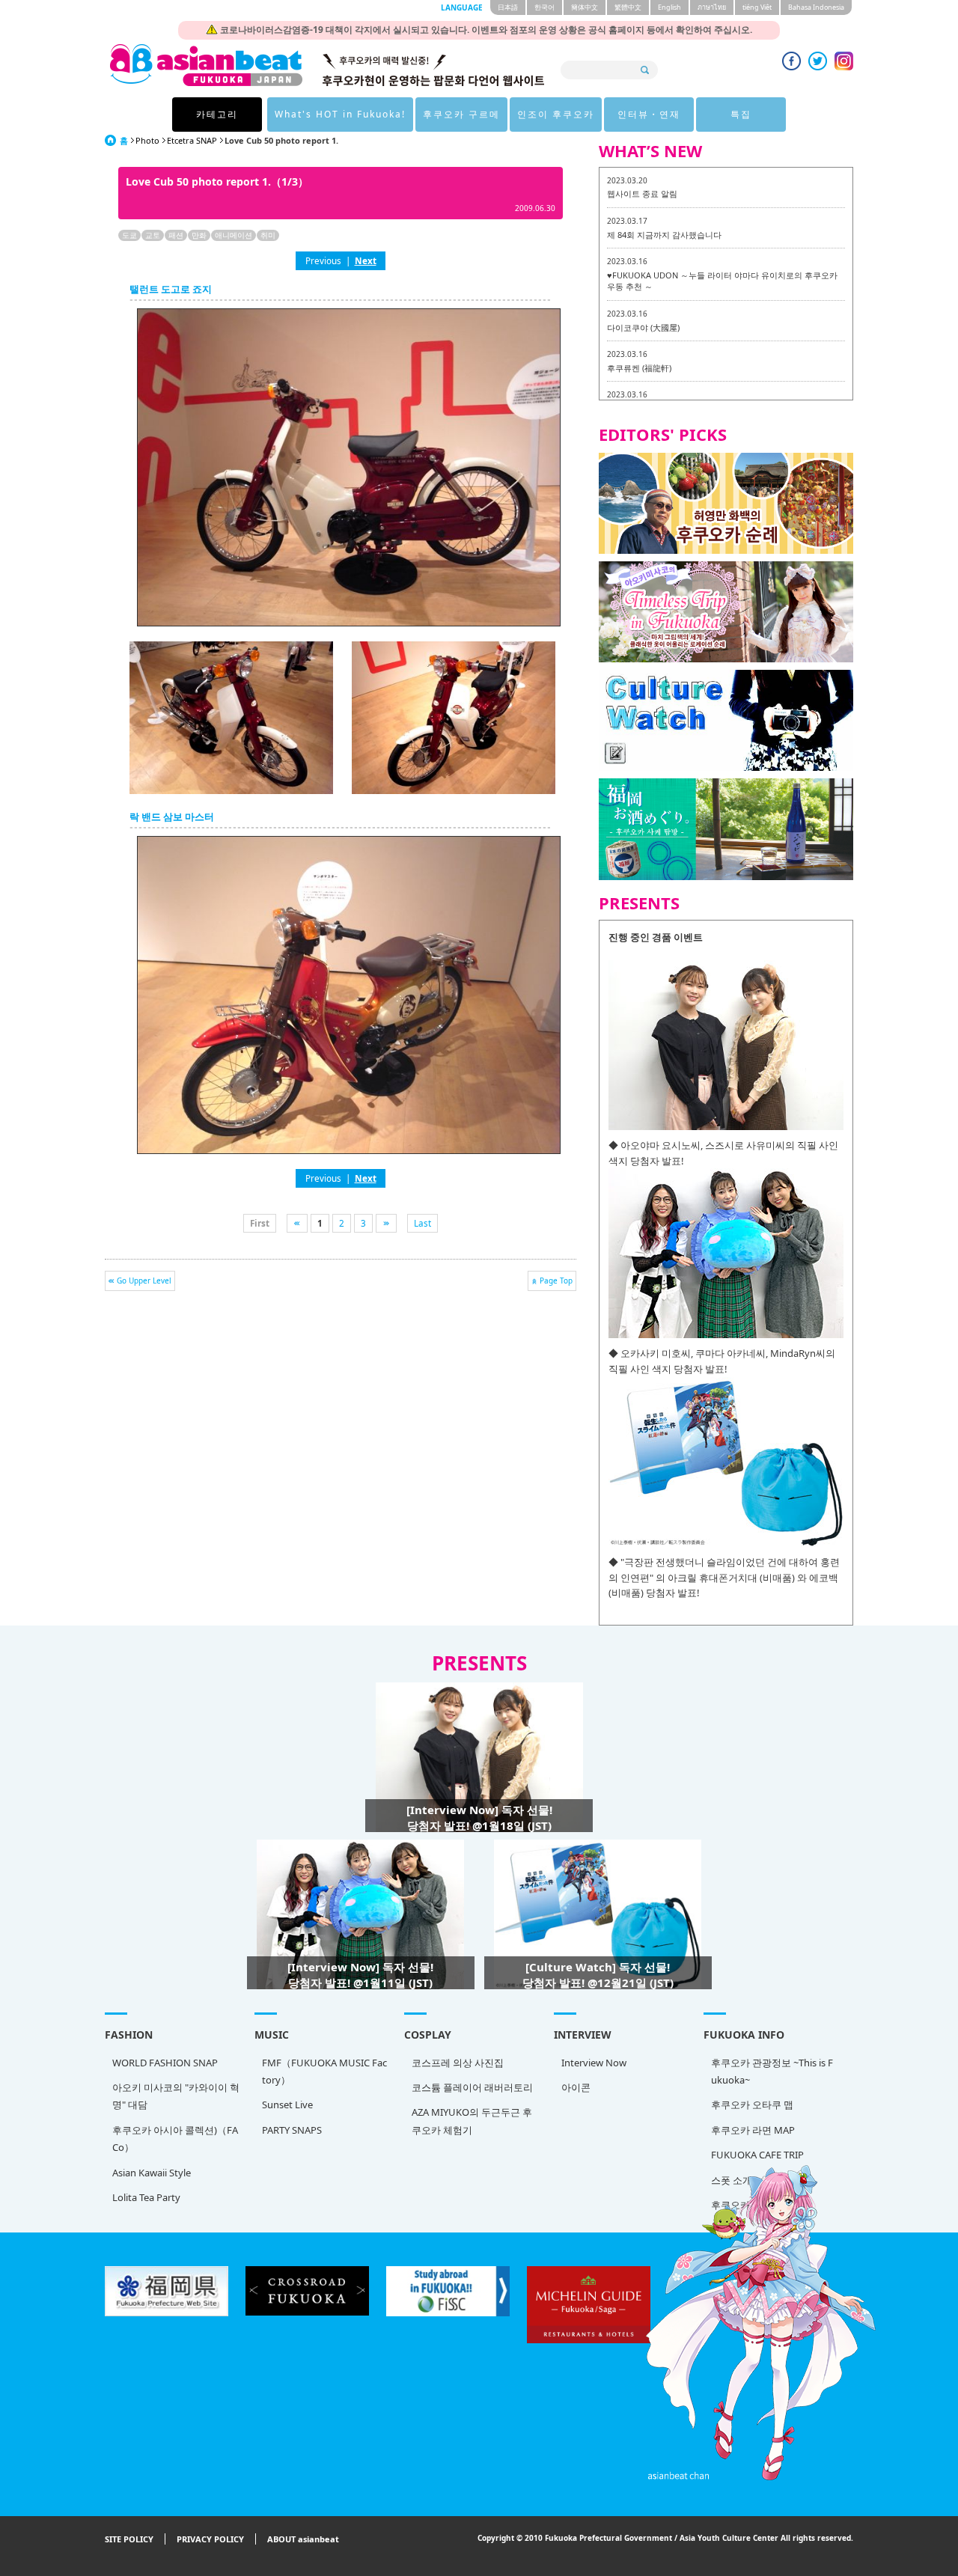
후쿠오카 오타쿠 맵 (752, 2105)
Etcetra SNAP (192, 140)
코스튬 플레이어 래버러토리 (472, 2087)
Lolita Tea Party (146, 2197)
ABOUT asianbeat (303, 2539)
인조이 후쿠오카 (556, 114)
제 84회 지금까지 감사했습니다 (664, 235)
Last (422, 1223)
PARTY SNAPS (292, 2130)
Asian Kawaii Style (152, 2173)
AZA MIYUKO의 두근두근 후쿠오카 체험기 (472, 2121)
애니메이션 (234, 235)
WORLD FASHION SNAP (165, 2063)
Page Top (556, 1281)
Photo (147, 140)
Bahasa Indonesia (816, 7)
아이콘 (576, 2087)
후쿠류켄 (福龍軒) (639, 368)
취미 (268, 235)
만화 (199, 235)
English (669, 7)
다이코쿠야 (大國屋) (643, 327)
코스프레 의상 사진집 (458, 2063)
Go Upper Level (144, 1281)
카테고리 (217, 114)
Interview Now (594, 2063)
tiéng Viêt (757, 7)
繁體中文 (628, 7)
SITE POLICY (129, 2539)
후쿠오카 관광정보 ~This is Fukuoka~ (772, 2071)
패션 (176, 235)
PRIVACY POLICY (210, 2539)
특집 (741, 114)
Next (366, 260)
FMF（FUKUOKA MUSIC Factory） (324, 2071)
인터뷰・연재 (649, 114)
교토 (153, 235)
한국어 (544, 7)
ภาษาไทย (712, 7)
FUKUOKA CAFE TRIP (757, 2155)
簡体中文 (585, 7)
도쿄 (129, 235)
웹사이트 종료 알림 (642, 193)
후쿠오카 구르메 (461, 114)
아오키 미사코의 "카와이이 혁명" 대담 (176, 2096)
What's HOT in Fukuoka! (340, 114)
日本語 (508, 7)
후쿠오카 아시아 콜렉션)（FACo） (175, 2139)
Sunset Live (287, 2105)
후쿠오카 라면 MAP (753, 2130)
